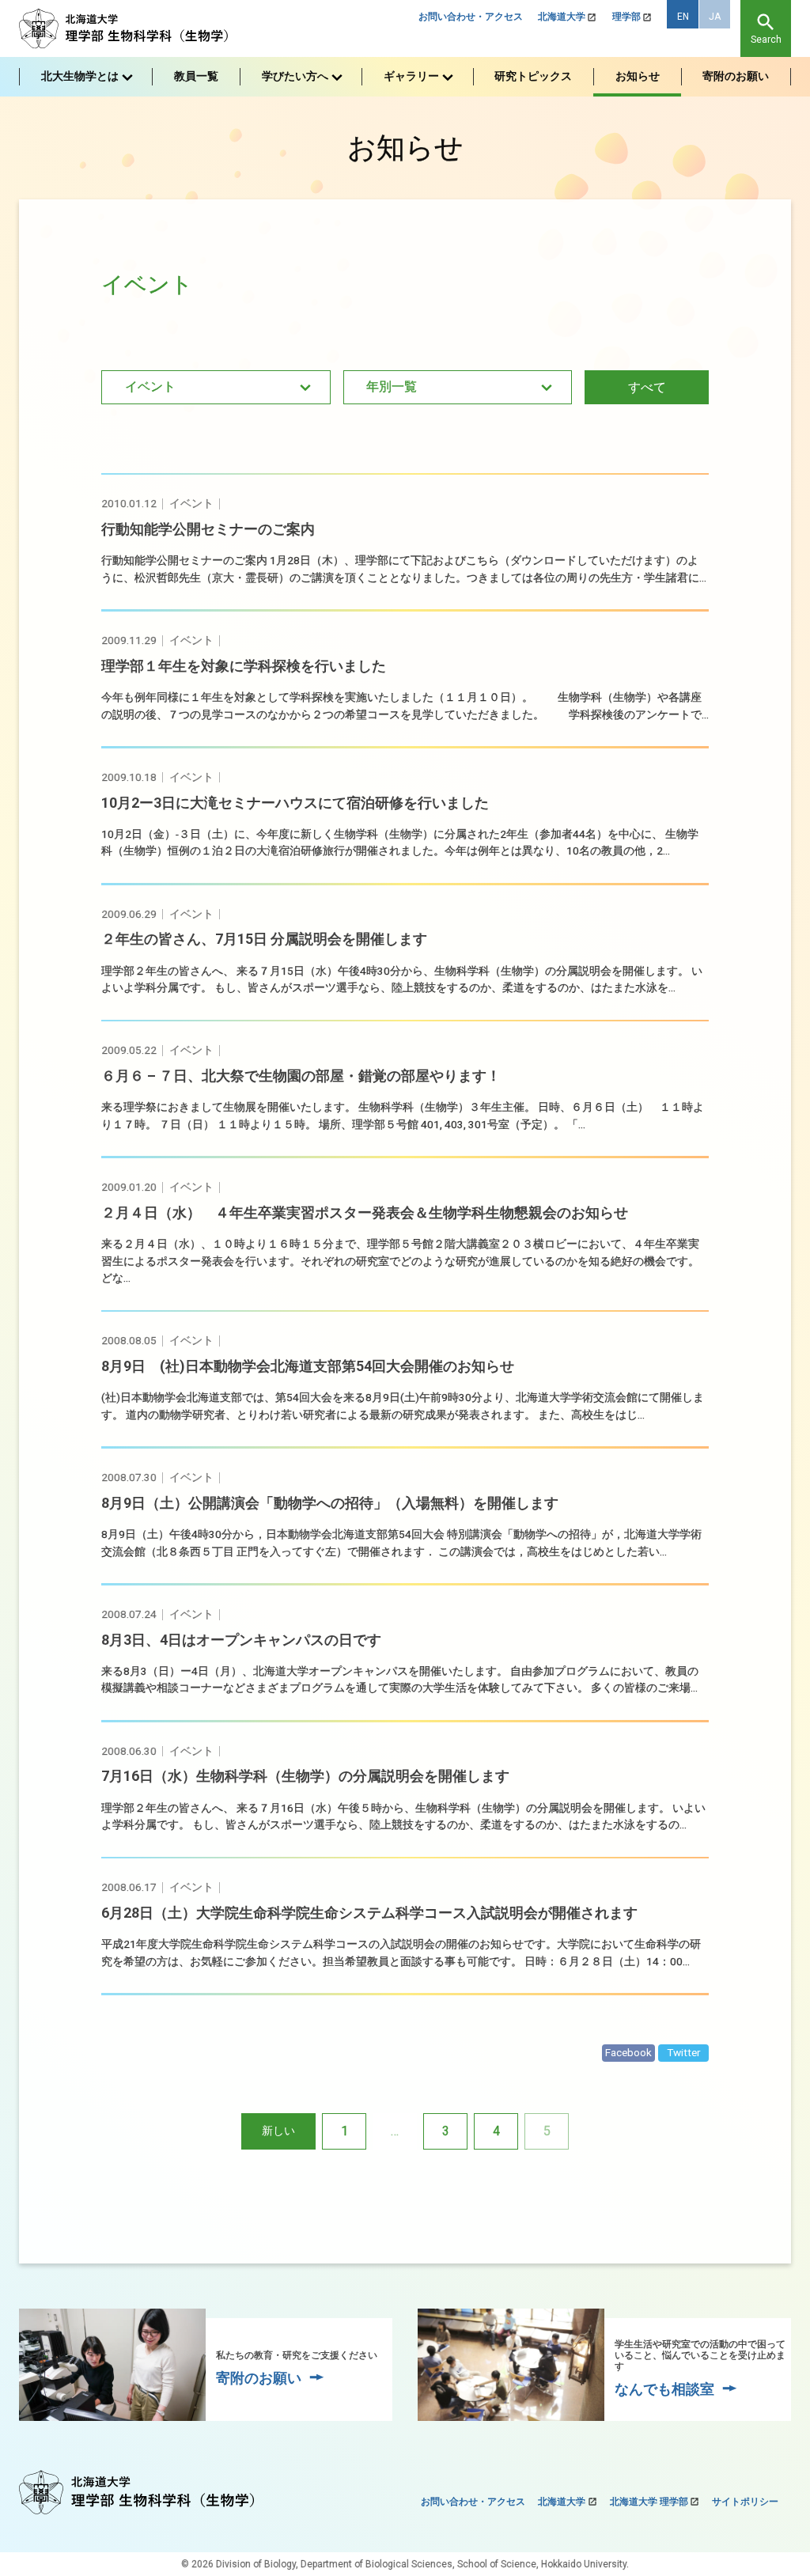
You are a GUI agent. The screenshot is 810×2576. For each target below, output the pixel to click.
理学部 (626, 17)
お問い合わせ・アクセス (471, 17)
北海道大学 (562, 17)
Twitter (684, 2052)
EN (683, 17)
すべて (647, 387)
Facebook (628, 2052)
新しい (278, 2131)
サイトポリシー (745, 2502)
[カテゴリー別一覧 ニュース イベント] (216, 387)
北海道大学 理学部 (649, 2502)
